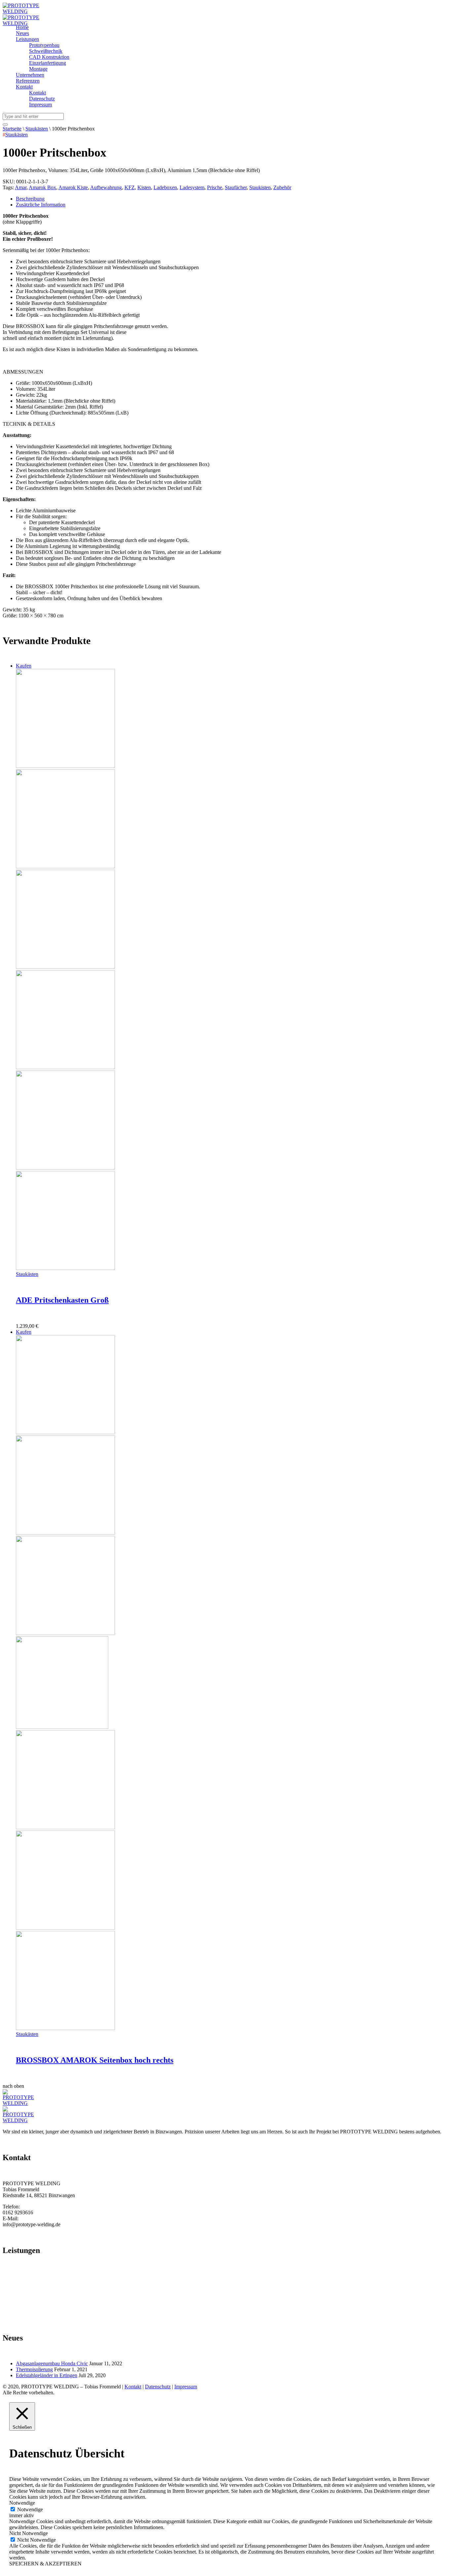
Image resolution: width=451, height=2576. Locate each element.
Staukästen (37, 129)
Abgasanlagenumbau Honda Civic (52, 2363)
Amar (21, 187)
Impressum (186, 2387)
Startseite (12, 129)
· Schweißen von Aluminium (33, 2276)
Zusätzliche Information (41, 205)
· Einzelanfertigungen (25, 2306)
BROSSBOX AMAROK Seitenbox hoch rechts (95, 2060)
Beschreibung (30, 199)
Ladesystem (192, 187)
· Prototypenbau (19, 2288)
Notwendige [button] (22, 2503)
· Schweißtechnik (21, 2294)
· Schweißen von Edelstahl (31, 2282)
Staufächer (236, 187)
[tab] (232, 199)
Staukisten (260, 187)
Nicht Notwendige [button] (29, 2533)
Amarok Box (42, 187)
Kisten (144, 187)
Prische (215, 187)
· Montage (13, 2312)
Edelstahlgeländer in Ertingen (47, 2375)
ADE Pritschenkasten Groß (62, 1300)
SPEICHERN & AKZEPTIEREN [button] (45, 2564)
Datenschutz (158, 2387)
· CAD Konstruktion (24, 2300)
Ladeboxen (165, 187)
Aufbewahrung (106, 187)
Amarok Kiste (73, 187)
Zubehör (282, 187)
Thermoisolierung (34, 2369)
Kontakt (133, 2387)
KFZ (130, 187)
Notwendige (30, 2509)
